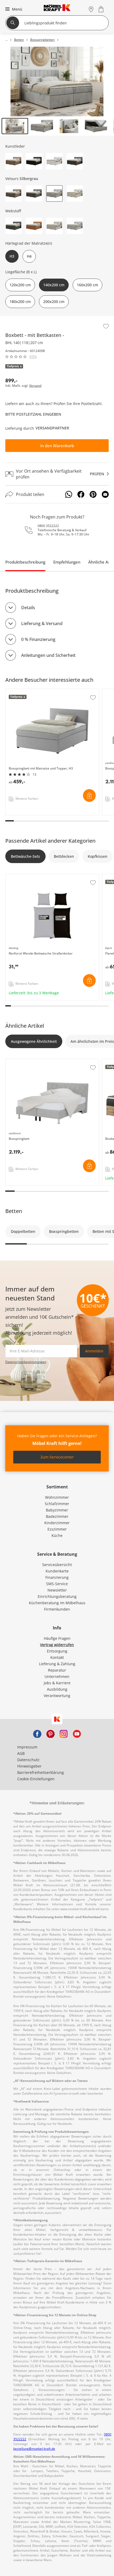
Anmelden (94, 1351)
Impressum (27, 1747)
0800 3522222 (48, 526)
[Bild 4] (96, 126)
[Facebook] (81, 494)
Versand (35, 386)
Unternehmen (57, 1676)
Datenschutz (28, 1760)
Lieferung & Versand (42, 623)
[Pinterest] (93, 494)
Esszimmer (57, 1529)
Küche (57, 1535)
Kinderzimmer (57, 1523)
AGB (21, 1753)
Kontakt (57, 1657)
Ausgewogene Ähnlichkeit (34, 1041)
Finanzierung (57, 1577)
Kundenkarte (57, 1571)
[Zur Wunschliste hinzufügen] (106, 326)
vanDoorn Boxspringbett (28, 1062)
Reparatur (57, 1670)
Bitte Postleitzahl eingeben (33, 414)
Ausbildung (57, 1689)
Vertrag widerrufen (57, 1645)
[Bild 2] (42, 126)
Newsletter (57, 1590)
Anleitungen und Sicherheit (48, 655)
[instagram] (64, 1734)
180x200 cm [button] (20, 302)
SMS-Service (57, 1584)
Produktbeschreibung (25, 562)
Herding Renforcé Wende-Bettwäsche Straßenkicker (52, 877)
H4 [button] (29, 256)
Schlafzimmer (57, 1504)
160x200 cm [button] (87, 285)
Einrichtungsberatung (57, 1596)
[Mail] (105, 494)
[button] (13, 9)
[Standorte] (91, 9)
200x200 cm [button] (54, 302)
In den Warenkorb (57, 446)
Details (28, 608)
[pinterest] (50, 1734)
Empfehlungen (67, 562)
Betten (14, 1211)
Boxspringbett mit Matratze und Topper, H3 (45, 692)
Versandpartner (52, 428)
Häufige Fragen (57, 1638)
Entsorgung (57, 1651)
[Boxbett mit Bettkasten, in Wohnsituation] (57, 82)
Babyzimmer (57, 1510)
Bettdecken (64, 856)
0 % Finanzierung (38, 639)
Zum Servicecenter (57, 1457)
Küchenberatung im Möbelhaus (57, 1603)
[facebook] (37, 1734)
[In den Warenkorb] (89, 795)
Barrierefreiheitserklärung (41, 1772)
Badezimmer (57, 1516)
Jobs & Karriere (57, 1683)
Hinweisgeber (29, 1766)
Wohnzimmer (57, 1497)
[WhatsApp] (69, 494)
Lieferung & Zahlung (57, 1664)
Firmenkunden (57, 1609)
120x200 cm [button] (20, 285)
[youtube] (77, 1734)
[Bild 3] (69, 126)
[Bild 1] (15, 126)
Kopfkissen (98, 856)
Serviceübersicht (57, 1565)
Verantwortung (57, 1696)
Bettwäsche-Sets (25, 856)
